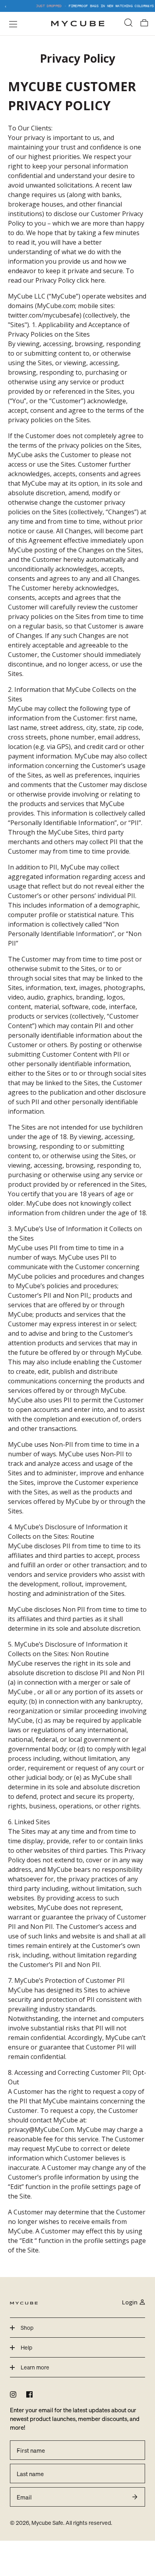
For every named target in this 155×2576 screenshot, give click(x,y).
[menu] (11, 24)
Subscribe (135, 2497)
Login (130, 2302)
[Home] (24, 2302)
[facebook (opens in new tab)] (29, 2394)
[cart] (144, 24)
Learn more (35, 2367)
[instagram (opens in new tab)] (13, 2394)
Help (26, 2347)
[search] (128, 24)
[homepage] (78, 24)
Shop (27, 2328)
